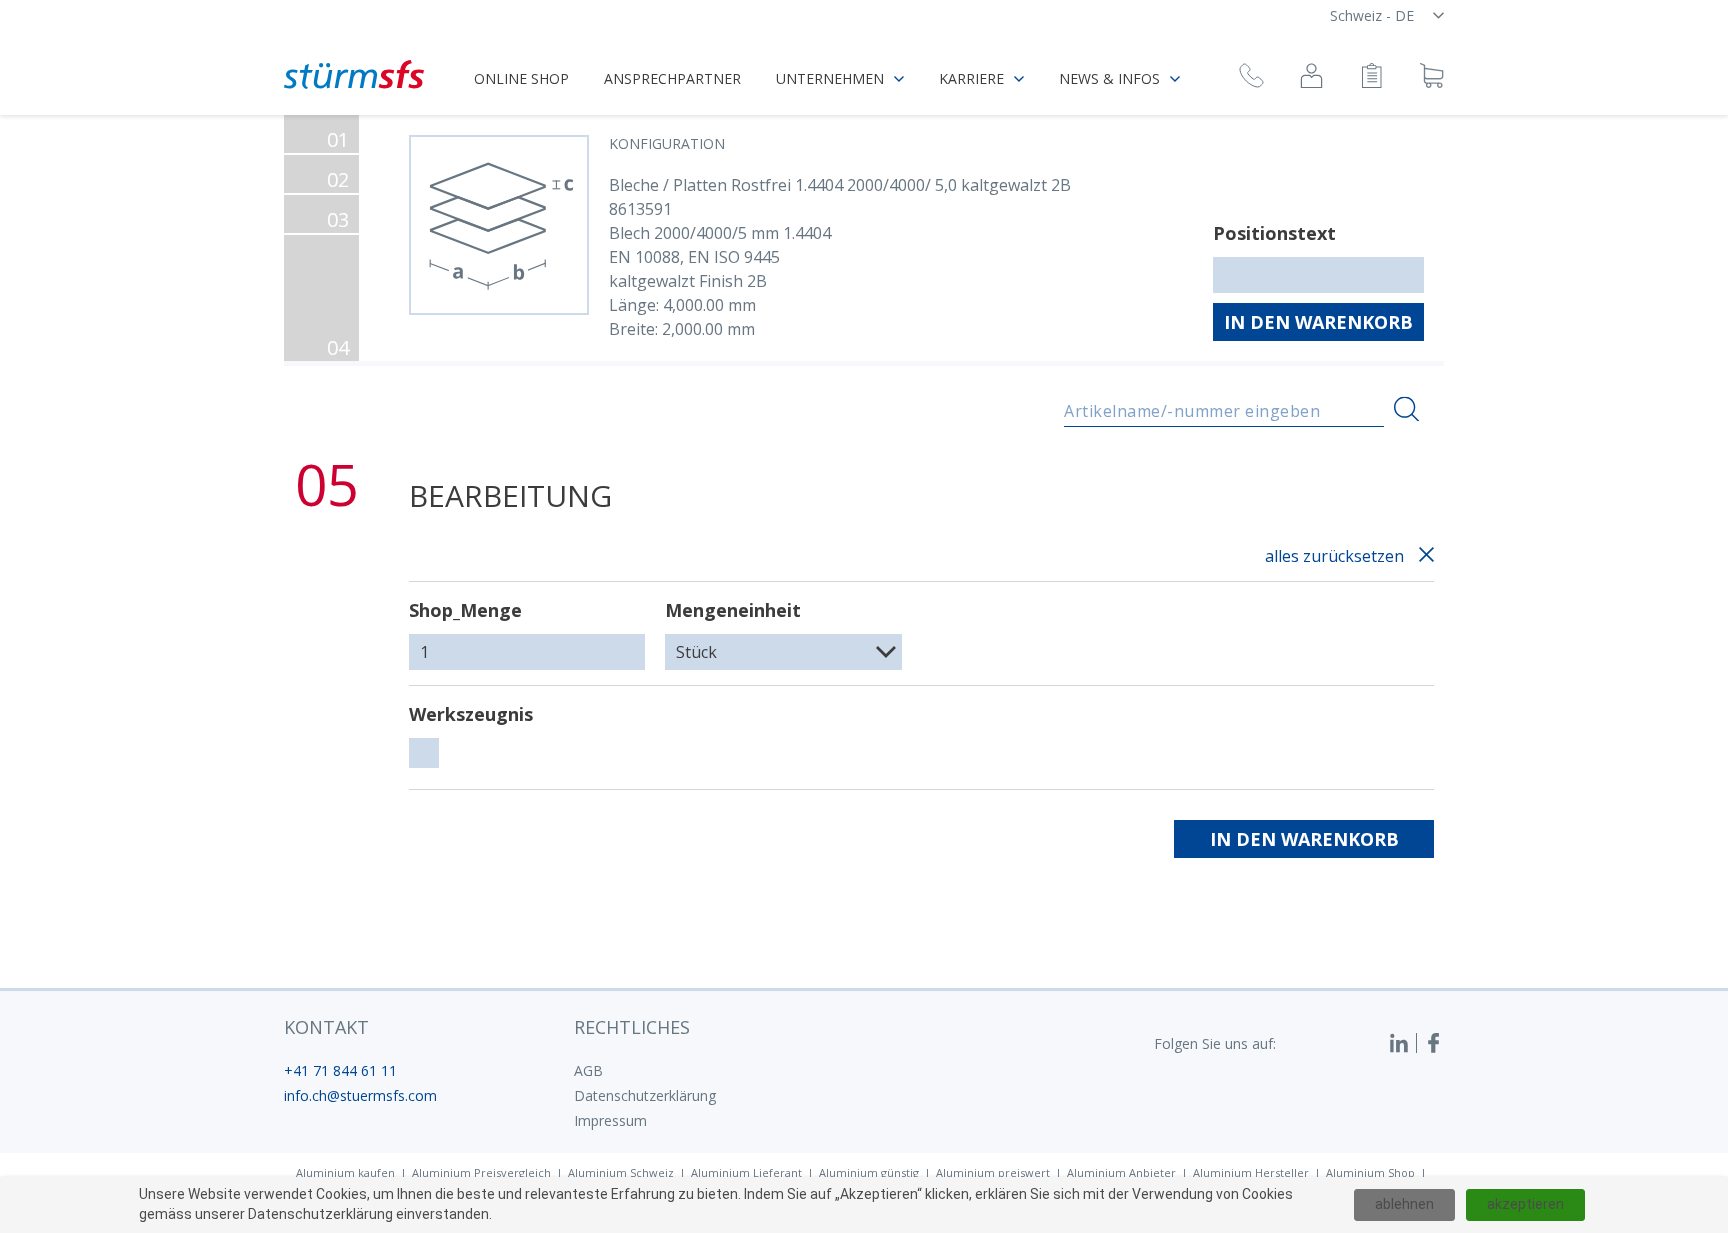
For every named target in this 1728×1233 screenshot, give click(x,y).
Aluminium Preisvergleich (481, 1172)
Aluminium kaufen (345, 1172)
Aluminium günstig (869, 1172)
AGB (588, 1070)
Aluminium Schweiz (621, 1172)
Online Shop (521, 78)
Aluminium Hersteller (1251, 1172)
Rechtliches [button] (632, 1027)
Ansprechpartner (672, 78)
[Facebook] (1434, 1043)
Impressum (610, 1120)
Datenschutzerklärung (645, 1095)
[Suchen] (1406, 408)
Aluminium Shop (1370, 1172)
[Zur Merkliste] (1371, 78)
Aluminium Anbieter (1121, 1172)
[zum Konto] (1311, 78)
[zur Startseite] (354, 74)
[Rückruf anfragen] (1251, 78)
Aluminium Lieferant (746, 1172)
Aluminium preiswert (993, 1172)
